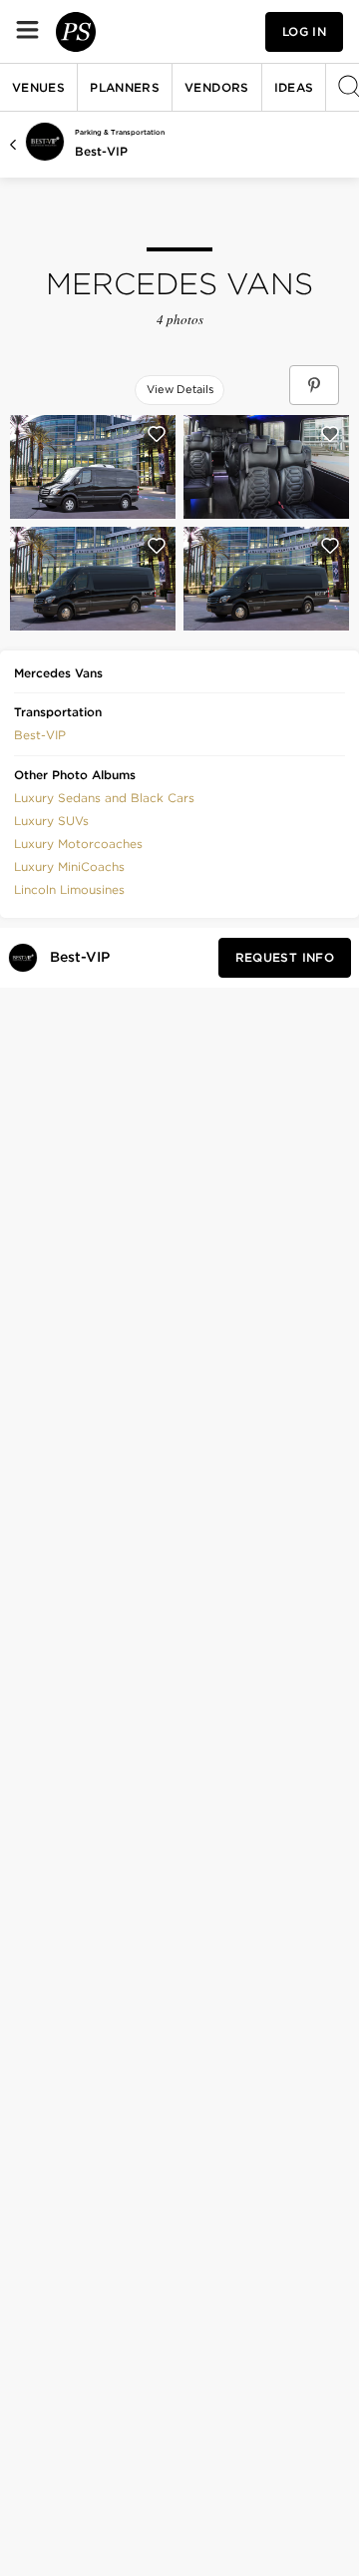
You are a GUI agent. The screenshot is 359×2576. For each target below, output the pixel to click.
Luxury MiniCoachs (69, 866)
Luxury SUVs (51, 821)
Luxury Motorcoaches (78, 844)
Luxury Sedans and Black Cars (104, 798)
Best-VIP (101, 151)
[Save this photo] (157, 434)
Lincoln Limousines (69, 889)
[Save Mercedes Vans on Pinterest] (314, 385)
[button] (40, 733)
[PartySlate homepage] (76, 32)
